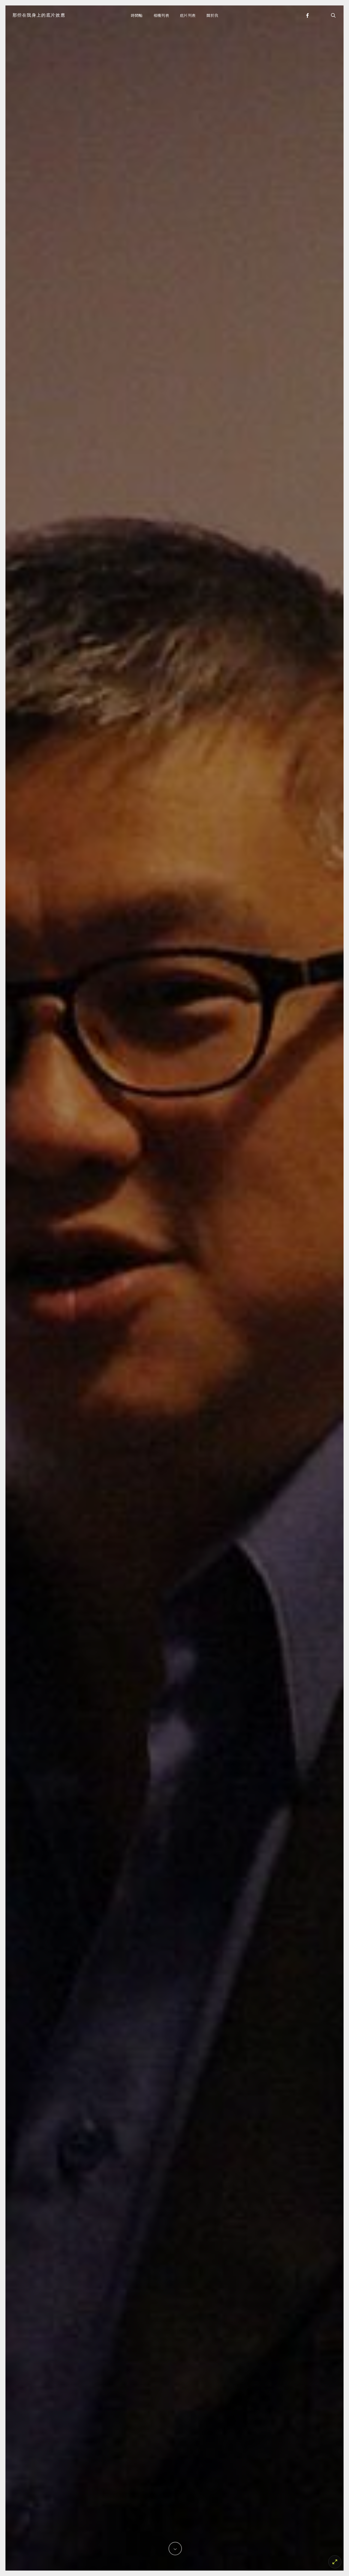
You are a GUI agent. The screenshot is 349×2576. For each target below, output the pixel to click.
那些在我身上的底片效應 (39, 15)
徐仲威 (178, 1361)
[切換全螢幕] (335, 2562)
